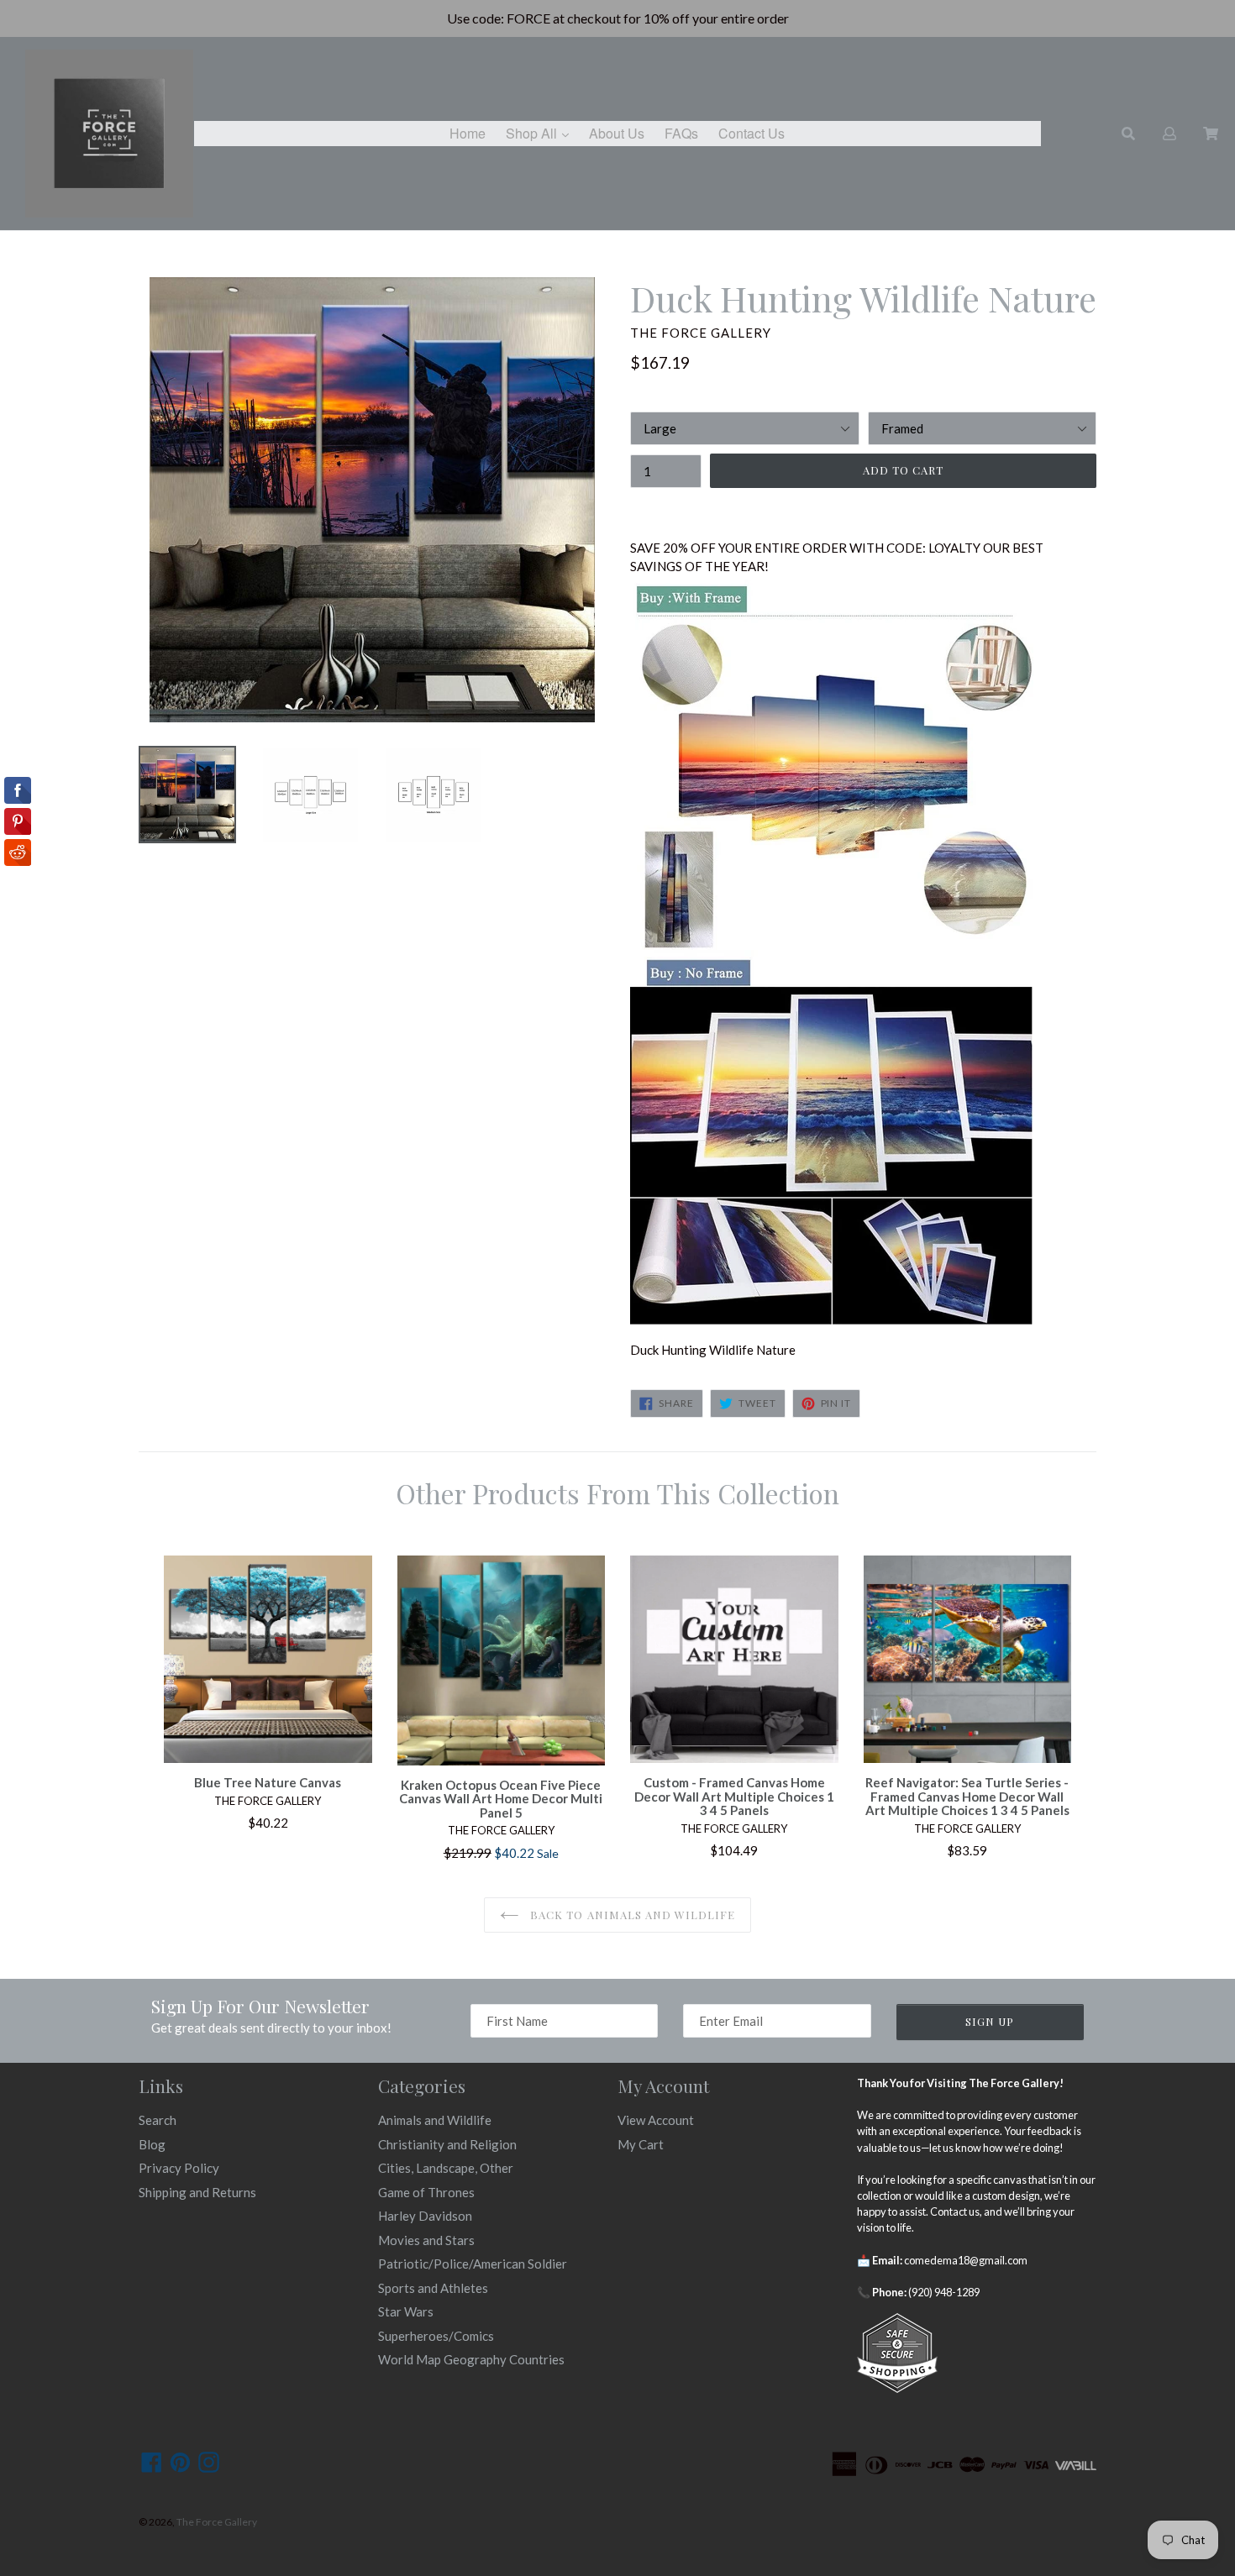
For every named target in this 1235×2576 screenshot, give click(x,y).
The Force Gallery (217, 2522)
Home (468, 133)
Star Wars (406, 2311)
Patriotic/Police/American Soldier (473, 2264)
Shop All (541, 133)
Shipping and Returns (197, 2192)
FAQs (681, 133)
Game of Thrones (426, 2192)
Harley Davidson (425, 2216)
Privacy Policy (179, 2168)
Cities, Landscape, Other (446, 2168)
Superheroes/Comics (436, 2336)
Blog (152, 2144)
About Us (617, 133)
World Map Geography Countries (471, 2359)
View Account (656, 2120)
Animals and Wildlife (435, 2120)
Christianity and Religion (447, 2144)
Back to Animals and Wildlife (631, 1915)
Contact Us (752, 133)
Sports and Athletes (433, 2288)
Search (158, 2120)
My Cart (641, 2144)
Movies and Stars (426, 2240)
